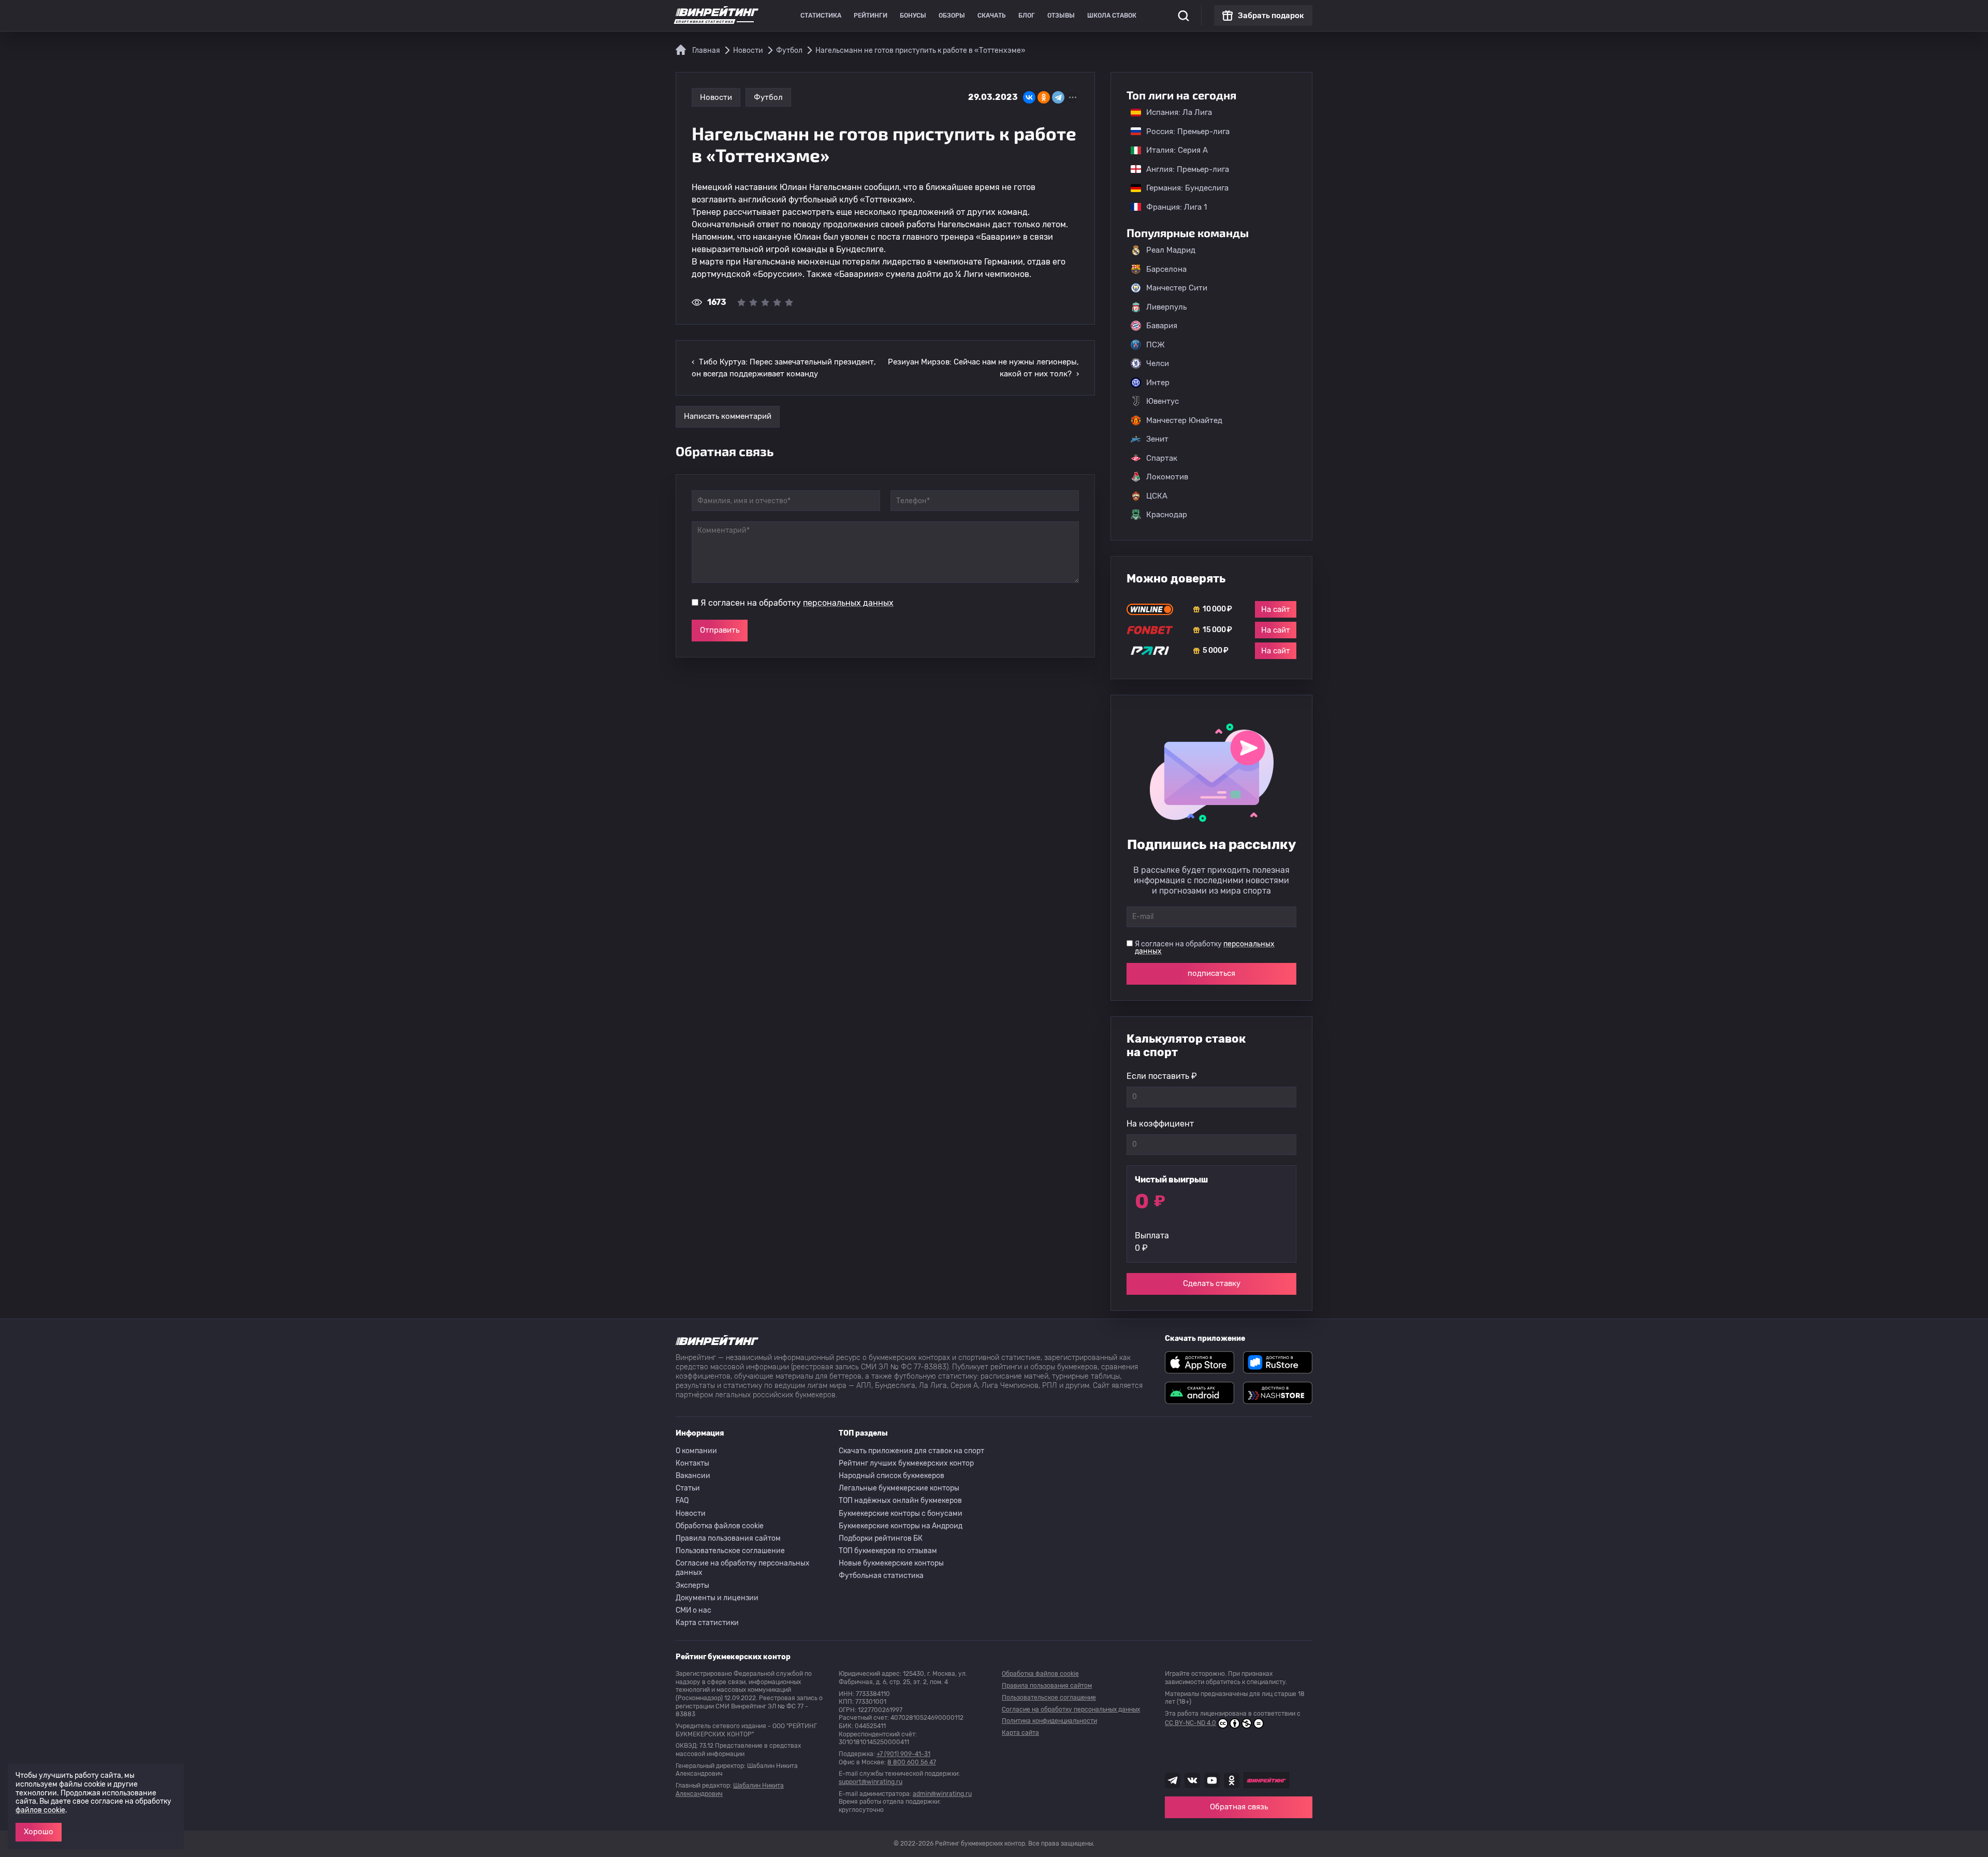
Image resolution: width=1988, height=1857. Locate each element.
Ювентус (1163, 401)
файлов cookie (40, 1810)
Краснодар (1167, 515)
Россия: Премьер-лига (1183, 131)
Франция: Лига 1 (1171, 207)
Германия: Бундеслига (1182, 188)
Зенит (1157, 439)
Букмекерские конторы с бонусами (901, 1514)
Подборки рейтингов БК (881, 1538)
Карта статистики (707, 1623)
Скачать (992, 16)
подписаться (1211, 973)
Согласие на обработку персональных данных (743, 1568)
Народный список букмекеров (891, 1476)
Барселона (1166, 269)
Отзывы (1061, 16)
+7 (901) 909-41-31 (903, 1754)
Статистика (821, 16)
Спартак (1162, 458)
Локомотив (1167, 477)
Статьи (688, 1488)
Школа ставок (1112, 16)
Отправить (720, 630)
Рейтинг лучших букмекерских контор (906, 1463)
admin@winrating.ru (942, 1794)
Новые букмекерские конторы (891, 1563)
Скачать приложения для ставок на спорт (911, 1451)
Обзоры (952, 16)
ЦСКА (1157, 496)
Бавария (1162, 326)
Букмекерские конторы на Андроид (901, 1526)
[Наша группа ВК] (1192, 1780)
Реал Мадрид (1171, 250)
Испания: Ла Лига (1179, 112)
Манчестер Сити (1177, 288)
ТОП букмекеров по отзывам (888, 1551)
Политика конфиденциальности (1049, 1721)
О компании (696, 1451)
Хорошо (39, 1832)
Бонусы (913, 16)
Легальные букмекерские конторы (899, 1488)
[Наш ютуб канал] (1212, 1780)
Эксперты (692, 1585)
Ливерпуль (1166, 307)
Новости (716, 97)
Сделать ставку (1212, 1283)
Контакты (692, 1463)
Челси (1158, 363)
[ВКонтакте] (1029, 97)
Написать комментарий (728, 416)
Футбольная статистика (881, 1576)
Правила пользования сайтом (728, 1538)
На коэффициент (1160, 1124)
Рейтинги (871, 16)
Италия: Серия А (1172, 150)
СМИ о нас (693, 1610)
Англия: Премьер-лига (1182, 169)
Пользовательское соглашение (730, 1551)
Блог (1027, 16)
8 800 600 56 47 (912, 1762)
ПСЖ (1156, 345)
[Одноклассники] (1044, 97)
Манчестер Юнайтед (1184, 420)
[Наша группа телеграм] (1173, 1780)
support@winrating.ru (871, 1782)
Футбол (768, 97)
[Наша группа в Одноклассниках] (1232, 1780)
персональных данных (848, 603)
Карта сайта (1020, 1733)
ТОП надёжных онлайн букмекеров (900, 1501)
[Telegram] (1058, 97)
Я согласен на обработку (797, 603)
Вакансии (693, 1476)
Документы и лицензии (717, 1598)
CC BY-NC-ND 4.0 (1190, 1723)
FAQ (682, 1501)
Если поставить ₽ (1162, 1076)
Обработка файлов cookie (720, 1526)
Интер (1158, 383)
